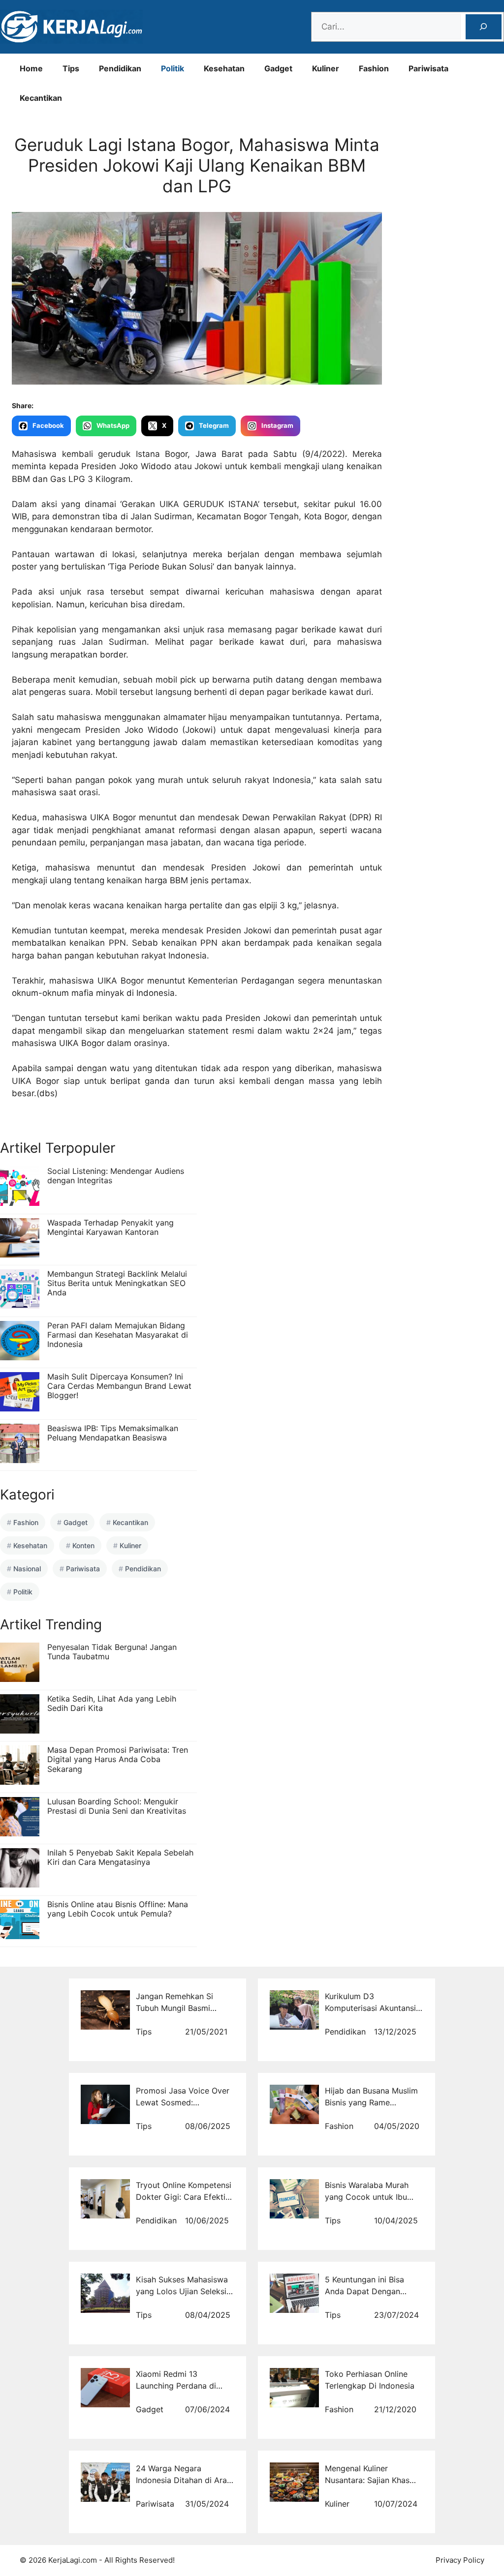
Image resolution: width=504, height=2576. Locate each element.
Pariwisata (428, 68)
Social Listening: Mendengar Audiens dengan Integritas (116, 1176)
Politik (173, 68)
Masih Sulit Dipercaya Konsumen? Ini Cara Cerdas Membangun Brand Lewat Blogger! (119, 1386)
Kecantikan (41, 98)
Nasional (27, 1569)
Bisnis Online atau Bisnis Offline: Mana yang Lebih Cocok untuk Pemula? (118, 1909)
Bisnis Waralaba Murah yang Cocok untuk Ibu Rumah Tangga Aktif (367, 2197)
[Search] (484, 27)
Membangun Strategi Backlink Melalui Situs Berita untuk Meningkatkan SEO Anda (117, 1283)
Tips (71, 68)
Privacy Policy (460, 2560)
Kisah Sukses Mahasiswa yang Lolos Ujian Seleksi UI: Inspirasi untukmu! (182, 2291)
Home (31, 68)
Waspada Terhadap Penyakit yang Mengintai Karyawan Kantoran (110, 1227)
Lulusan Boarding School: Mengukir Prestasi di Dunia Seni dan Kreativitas (117, 1806)
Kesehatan (224, 68)
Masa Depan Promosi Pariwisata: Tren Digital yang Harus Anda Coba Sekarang (118, 1759)
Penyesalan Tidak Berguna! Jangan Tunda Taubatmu (112, 1652)
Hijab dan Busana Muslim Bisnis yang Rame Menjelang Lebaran (371, 2102)
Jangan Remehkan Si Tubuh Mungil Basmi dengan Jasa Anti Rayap (181, 2008)
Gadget (278, 68)
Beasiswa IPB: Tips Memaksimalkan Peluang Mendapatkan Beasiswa (113, 1433)
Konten (83, 1545)
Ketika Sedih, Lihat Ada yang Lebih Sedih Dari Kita (112, 1703)
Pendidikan (120, 68)
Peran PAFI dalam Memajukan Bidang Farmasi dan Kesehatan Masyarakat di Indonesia (118, 1335)
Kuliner (326, 68)
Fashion (374, 68)
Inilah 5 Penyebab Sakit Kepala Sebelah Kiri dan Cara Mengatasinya (120, 1857)
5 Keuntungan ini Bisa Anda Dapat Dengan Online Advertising (364, 2291)
